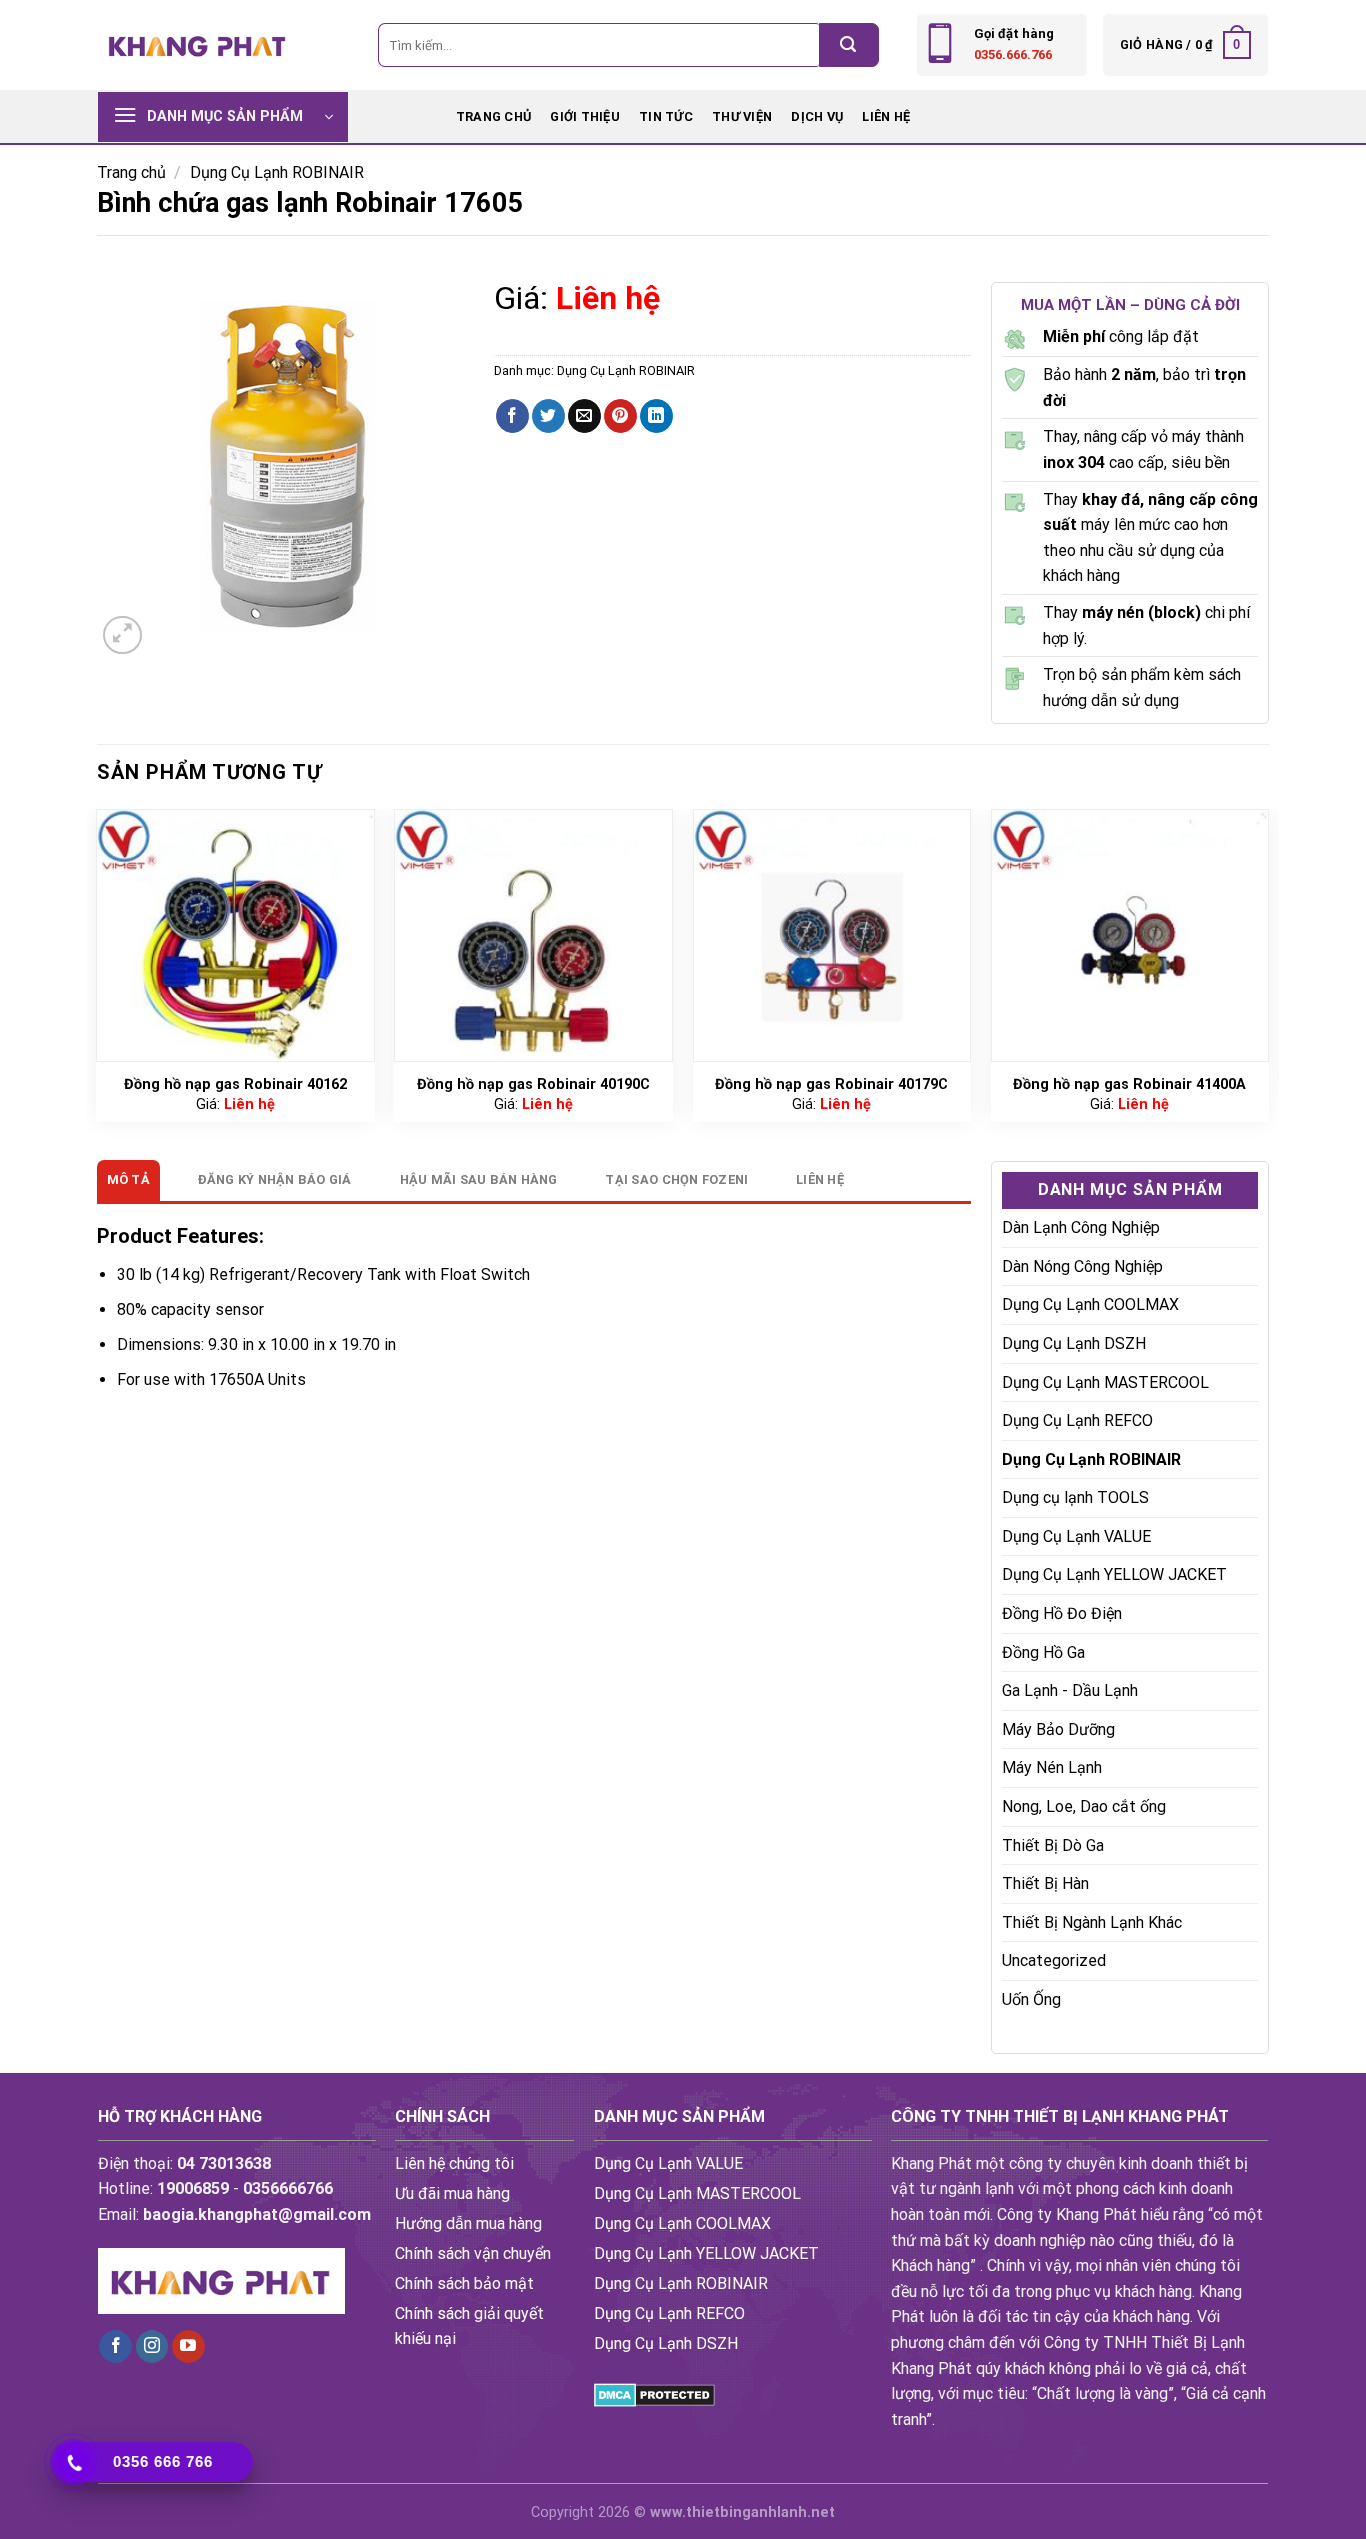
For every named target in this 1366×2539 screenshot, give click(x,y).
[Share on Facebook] (512, 416)
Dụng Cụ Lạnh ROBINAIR (277, 172)
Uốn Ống (1031, 1999)
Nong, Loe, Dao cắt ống (1084, 1806)
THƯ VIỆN (742, 116)
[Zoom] (122, 635)
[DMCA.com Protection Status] (654, 2393)
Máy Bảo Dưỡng (1058, 1729)
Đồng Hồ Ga (1043, 1652)
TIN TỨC (666, 116)
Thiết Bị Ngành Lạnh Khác (1092, 1922)
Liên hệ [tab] (820, 1179)
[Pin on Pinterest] (620, 416)
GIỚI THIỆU (585, 116)
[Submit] (849, 45)
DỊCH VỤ (817, 116)
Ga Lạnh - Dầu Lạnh (1070, 1690)
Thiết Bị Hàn (1045, 1883)
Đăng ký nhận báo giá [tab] (275, 1179)
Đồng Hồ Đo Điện (1062, 1613)
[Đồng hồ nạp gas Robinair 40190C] (533, 935)
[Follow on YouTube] (188, 2347)
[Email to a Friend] (584, 416)
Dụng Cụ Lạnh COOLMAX (1090, 1304)
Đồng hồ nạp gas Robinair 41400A (1129, 1084)
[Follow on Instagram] (152, 2347)
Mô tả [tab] (128, 1179)
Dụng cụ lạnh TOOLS (1075, 1497)
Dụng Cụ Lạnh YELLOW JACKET (1114, 1574)
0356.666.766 (1013, 54)
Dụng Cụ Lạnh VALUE (1076, 1536)
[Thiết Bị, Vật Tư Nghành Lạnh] (198, 44)
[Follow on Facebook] (115, 2347)
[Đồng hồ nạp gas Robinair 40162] (235, 935)
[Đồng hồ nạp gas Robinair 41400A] (1130, 935)
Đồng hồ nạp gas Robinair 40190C (533, 1084)
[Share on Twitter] (548, 416)
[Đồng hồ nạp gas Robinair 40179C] (832, 935)
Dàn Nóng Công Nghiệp (1082, 1266)
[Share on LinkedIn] (656, 416)
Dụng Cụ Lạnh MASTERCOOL (1105, 1382)
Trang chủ (493, 116)
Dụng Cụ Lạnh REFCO (1077, 1420)
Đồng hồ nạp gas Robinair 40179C (831, 1084)
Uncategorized (1054, 1960)
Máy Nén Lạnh (1052, 1767)
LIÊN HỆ (886, 116)
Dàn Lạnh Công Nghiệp (1081, 1227)
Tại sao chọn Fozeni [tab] (676, 1179)
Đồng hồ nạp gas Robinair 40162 (235, 1084)
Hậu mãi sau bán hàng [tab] (479, 1179)
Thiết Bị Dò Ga (1053, 1845)
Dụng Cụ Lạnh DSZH (1074, 1343)
